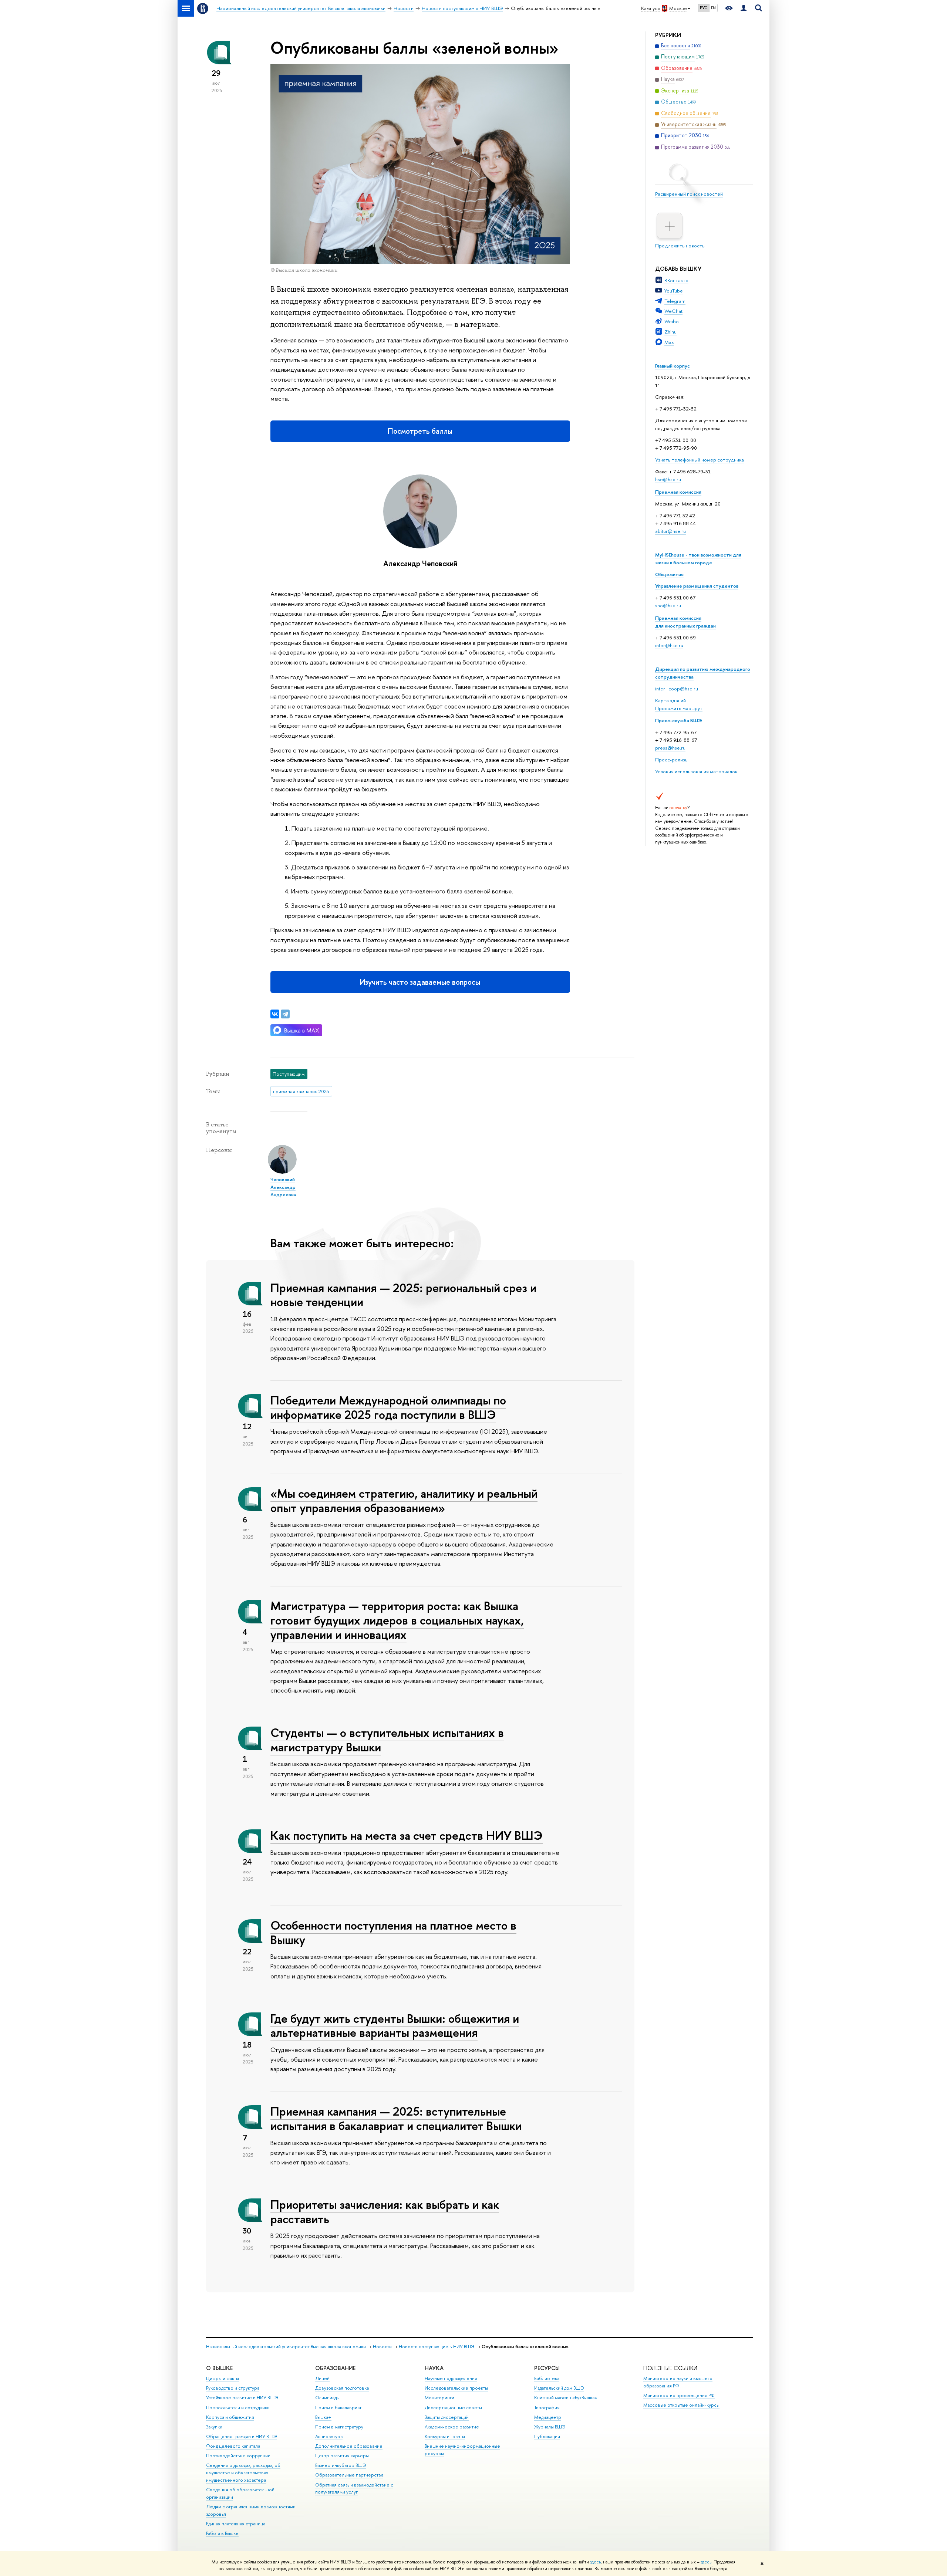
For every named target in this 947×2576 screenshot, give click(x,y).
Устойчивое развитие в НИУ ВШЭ (242, 2398)
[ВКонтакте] (275, 1014)
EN (713, 8)
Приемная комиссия (678, 492)
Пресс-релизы (672, 760)
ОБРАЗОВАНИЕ (335, 2368)
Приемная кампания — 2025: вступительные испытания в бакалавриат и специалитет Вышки (396, 2118)
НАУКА (434, 2368)
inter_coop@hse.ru (677, 689)
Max (669, 342)
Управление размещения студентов (697, 586)
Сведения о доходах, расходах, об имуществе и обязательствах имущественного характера (243, 2473)
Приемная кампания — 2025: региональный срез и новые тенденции (403, 1295)
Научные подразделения (451, 2378)
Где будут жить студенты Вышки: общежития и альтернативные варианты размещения (395, 2026)
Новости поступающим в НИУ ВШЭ (437, 2347)
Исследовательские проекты (456, 2388)
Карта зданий (670, 700)
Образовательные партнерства (349, 2475)
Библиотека (547, 2378)
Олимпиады (327, 2398)
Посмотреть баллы (420, 431)
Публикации (547, 2436)
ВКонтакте (676, 280)
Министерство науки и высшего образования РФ (678, 2382)
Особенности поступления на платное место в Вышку (393, 1932)
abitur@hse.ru (670, 531)
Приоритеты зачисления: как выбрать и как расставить (385, 2212)
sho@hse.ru (668, 605)
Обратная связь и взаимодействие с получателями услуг (354, 2489)
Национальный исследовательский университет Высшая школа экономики (286, 2347)
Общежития (669, 574)
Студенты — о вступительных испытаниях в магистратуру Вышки (387, 1740)
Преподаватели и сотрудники (238, 2408)
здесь (595, 2562)
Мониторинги (439, 2398)
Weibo (672, 321)
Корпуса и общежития (230, 2417)
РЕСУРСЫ (547, 2368)
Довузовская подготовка (342, 2388)
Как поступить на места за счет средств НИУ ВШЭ (407, 1835)
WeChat (673, 311)
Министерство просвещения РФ (679, 2395)
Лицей (322, 2378)
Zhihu (670, 332)
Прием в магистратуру (339, 2427)
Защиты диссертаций (447, 2417)
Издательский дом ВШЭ (559, 2388)
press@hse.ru (670, 748)
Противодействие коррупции (238, 2456)
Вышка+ (323, 2417)
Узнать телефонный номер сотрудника (700, 460)
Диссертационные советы (453, 2408)
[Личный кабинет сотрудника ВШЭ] (744, 8)
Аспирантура (329, 2436)
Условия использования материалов (696, 771)
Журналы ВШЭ (550, 2427)
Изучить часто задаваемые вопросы (420, 982)
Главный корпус (673, 366)
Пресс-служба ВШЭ (679, 720)
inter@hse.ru (669, 645)
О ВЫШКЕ (219, 2368)
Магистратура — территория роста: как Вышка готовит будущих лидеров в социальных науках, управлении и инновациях (397, 1620)
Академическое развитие (452, 2427)
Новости (382, 2347)
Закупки (214, 2427)
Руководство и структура (233, 2388)
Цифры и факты (223, 2378)
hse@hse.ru (668, 479)
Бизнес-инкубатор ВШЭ (341, 2465)
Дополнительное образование (349, 2446)
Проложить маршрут (679, 708)
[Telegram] (285, 1014)
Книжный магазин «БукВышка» (566, 2398)
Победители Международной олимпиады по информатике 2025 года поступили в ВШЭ (388, 1407)
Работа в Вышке (222, 2533)
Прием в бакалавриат (338, 2408)
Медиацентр (548, 2417)
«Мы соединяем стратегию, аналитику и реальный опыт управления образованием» (404, 1500)
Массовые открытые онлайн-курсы (681, 2405)
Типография (547, 2408)
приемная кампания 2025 (301, 1091)
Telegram (675, 301)
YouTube (674, 291)
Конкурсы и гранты (445, 2436)
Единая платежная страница (236, 2524)
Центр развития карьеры (342, 2456)
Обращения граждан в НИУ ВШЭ (242, 2436)
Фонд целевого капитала (233, 2446)
